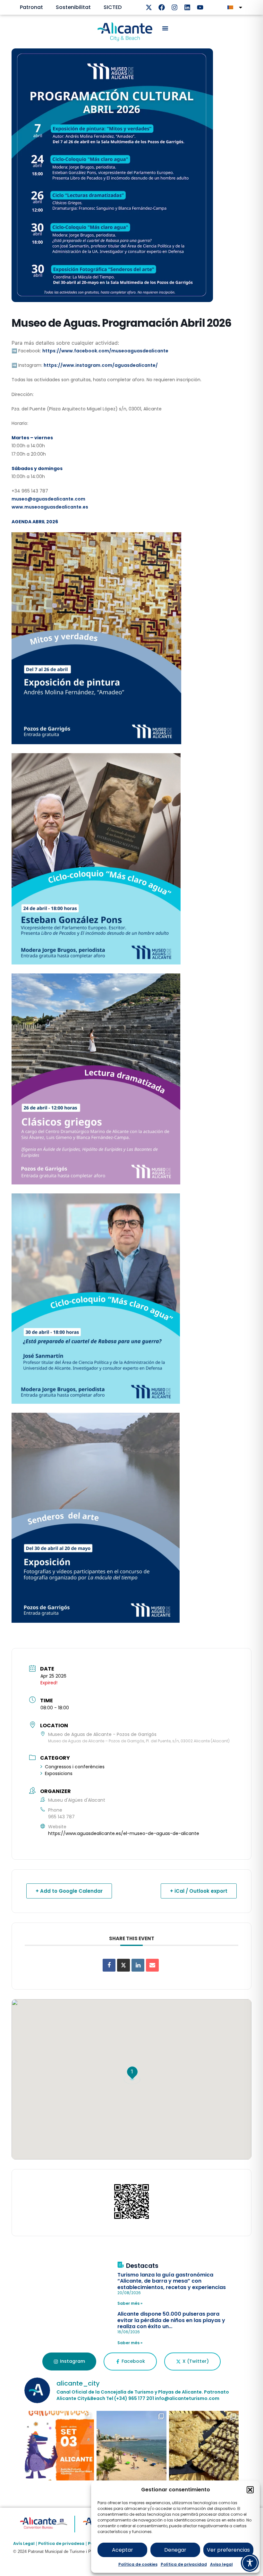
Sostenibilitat (73, 7)
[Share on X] (123, 1965)
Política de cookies (138, 2564)
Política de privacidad (184, 2564)
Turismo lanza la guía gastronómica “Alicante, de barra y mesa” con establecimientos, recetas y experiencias (172, 2281)
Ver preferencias (228, 2550)
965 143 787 (61, 1817)
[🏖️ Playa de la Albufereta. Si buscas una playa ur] (131, 2446)
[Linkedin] (187, 7)
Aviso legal (221, 2564)
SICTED (113, 7)
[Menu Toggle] (165, 28)
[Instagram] (174, 7)
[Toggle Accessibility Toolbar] (250, 2563)
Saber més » (130, 2303)
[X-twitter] (149, 7)
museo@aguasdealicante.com (48, 499)
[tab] (69, 2361)
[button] (250, 2490)
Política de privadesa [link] (61, 2543)
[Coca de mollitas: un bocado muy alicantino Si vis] (204, 2446)
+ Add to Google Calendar (69, 1891)
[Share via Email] (152, 1965)
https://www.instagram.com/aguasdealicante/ (101, 365)
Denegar (175, 2550)
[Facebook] (162, 7)
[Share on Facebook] (109, 1965)
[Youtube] (200, 7)
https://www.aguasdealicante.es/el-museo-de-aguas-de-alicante (124, 1833)
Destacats (142, 2266)
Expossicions (59, 1773)
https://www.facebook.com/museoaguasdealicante (105, 351)
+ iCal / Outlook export (199, 1891)
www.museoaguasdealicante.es (50, 507)
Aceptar (123, 2550)
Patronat (31, 7)
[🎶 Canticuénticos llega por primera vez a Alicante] (59, 2446)
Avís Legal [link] (24, 2543)
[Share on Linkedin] (138, 1965)
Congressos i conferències (75, 1767)
